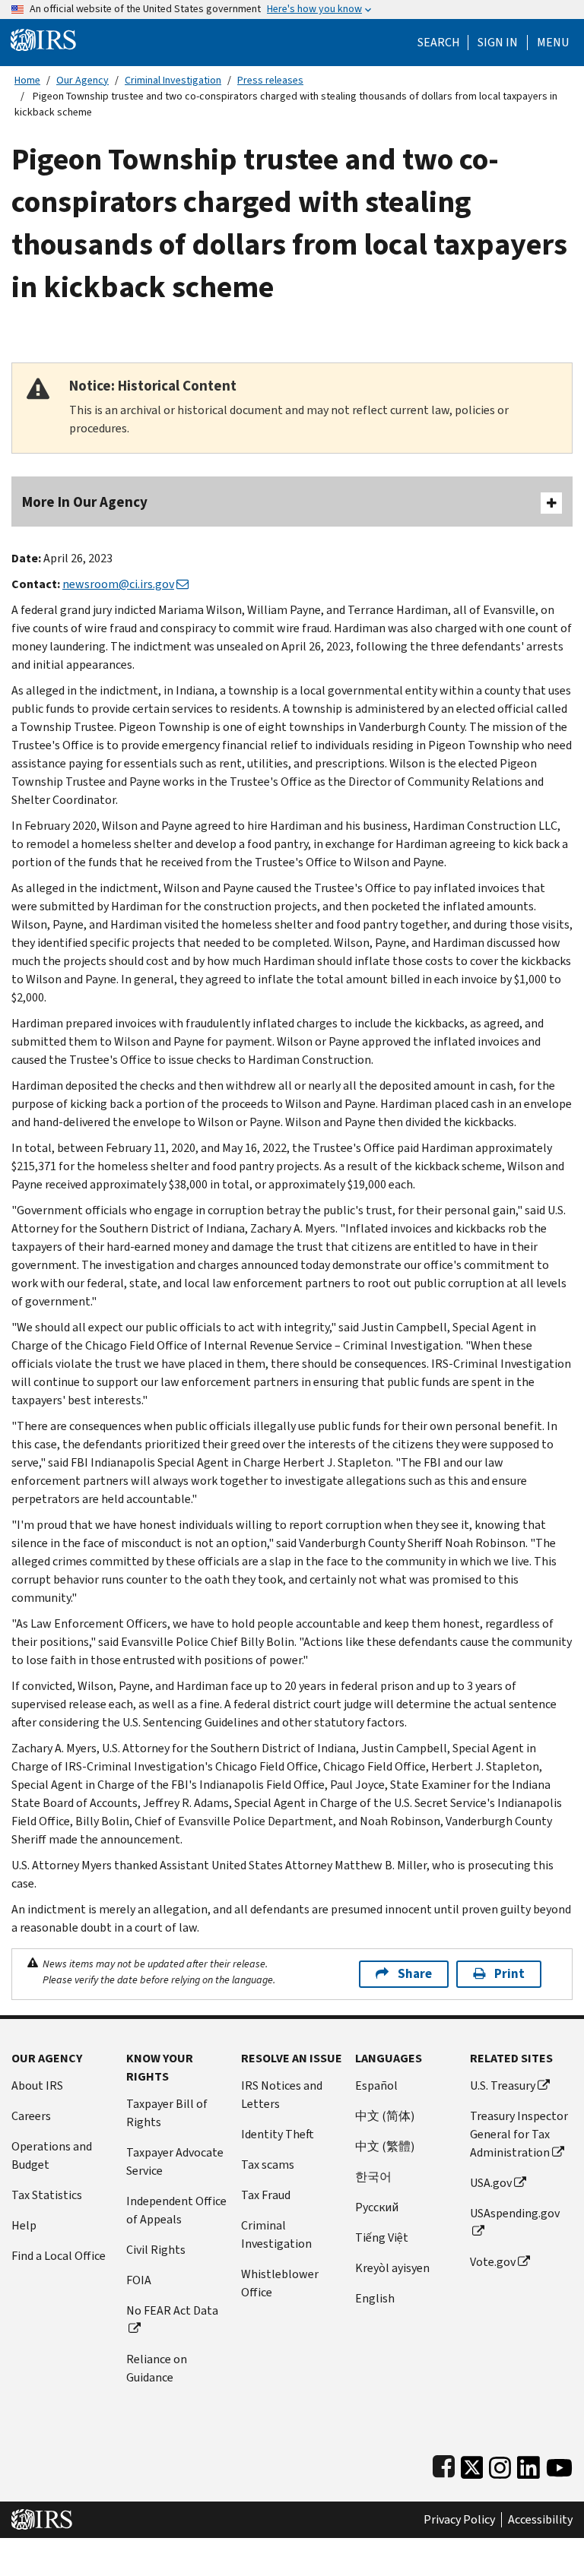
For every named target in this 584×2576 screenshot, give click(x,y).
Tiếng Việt (382, 2237)
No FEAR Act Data (172, 2310)
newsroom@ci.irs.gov (118, 584)
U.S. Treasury (503, 2085)
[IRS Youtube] (559, 2464)
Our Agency (83, 80)
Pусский (377, 2207)
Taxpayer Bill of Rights (167, 2113)
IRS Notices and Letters (282, 2095)
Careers (31, 2116)
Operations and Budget (52, 2155)
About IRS (37, 2085)
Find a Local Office (59, 2256)
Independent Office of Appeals (176, 2210)
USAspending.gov (515, 2213)
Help (24, 2225)
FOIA (139, 2280)
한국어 (373, 2177)
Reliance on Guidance (157, 2368)
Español (376, 2085)
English (375, 2298)
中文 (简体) (385, 2116)
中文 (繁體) (385, 2146)
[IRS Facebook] (444, 2464)
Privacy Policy (459, 2520)
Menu (553, 43)
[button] (498, 43)
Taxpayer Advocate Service (175, 2161)
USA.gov (491, 2183)
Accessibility (540, 2520)
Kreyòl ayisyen (392, 2268)
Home (27, 80)
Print (509, 1974)
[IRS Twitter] (472, 2464)
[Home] (43, 39)
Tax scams (268, 2165)
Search (439, 43)
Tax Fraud (266, 2195)
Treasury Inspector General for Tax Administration (519, 2134)
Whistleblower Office (280, 2283)
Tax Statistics (47, 2195)
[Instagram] (500, 2464)
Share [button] (415, 1974)
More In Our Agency (85, 502)
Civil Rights (156, 2250)
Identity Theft (278, 2134)
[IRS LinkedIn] (528, 2464)
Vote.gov (493, 2262)
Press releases (270, 80)
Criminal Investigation (173, 80)
